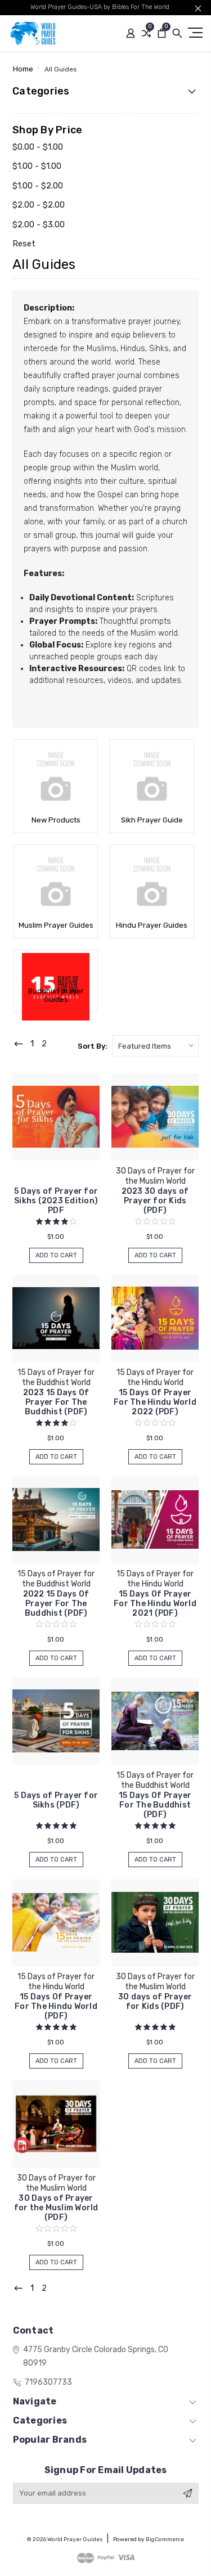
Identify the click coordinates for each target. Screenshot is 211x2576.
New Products (56, 820)
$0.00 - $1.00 (38, 147)
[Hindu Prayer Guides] (151, 882)
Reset (24, 244)
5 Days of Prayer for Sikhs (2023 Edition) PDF (56, 1201)
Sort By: (93, 1046)
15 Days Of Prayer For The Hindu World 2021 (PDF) (155, 1604)
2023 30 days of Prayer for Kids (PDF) (155, 1201)
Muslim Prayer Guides (56, 925)
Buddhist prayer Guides (56, 995)
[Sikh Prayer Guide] (151, 776)
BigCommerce (165, 2539)
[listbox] (155, 1046)
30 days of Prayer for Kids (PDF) (155, 2002)
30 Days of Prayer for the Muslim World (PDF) (56, 2208)
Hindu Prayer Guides (152, 925)
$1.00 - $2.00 (38, 186)
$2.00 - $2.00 (39, 205)
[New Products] (56, 776)
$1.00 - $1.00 (37, 166)
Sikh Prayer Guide (152, 820)
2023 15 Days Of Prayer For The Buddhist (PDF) (56, 1402)
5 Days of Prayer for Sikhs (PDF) (56, 1800)
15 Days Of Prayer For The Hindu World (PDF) (56, 2006)
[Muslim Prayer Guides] (56, 882)
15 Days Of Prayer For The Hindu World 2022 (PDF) (155, 1402)
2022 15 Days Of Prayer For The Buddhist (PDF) (56, 1604)
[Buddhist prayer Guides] (56, 967)
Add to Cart (56, 1255)
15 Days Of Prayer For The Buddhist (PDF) (155, 1805)
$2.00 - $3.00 (39, 224)
